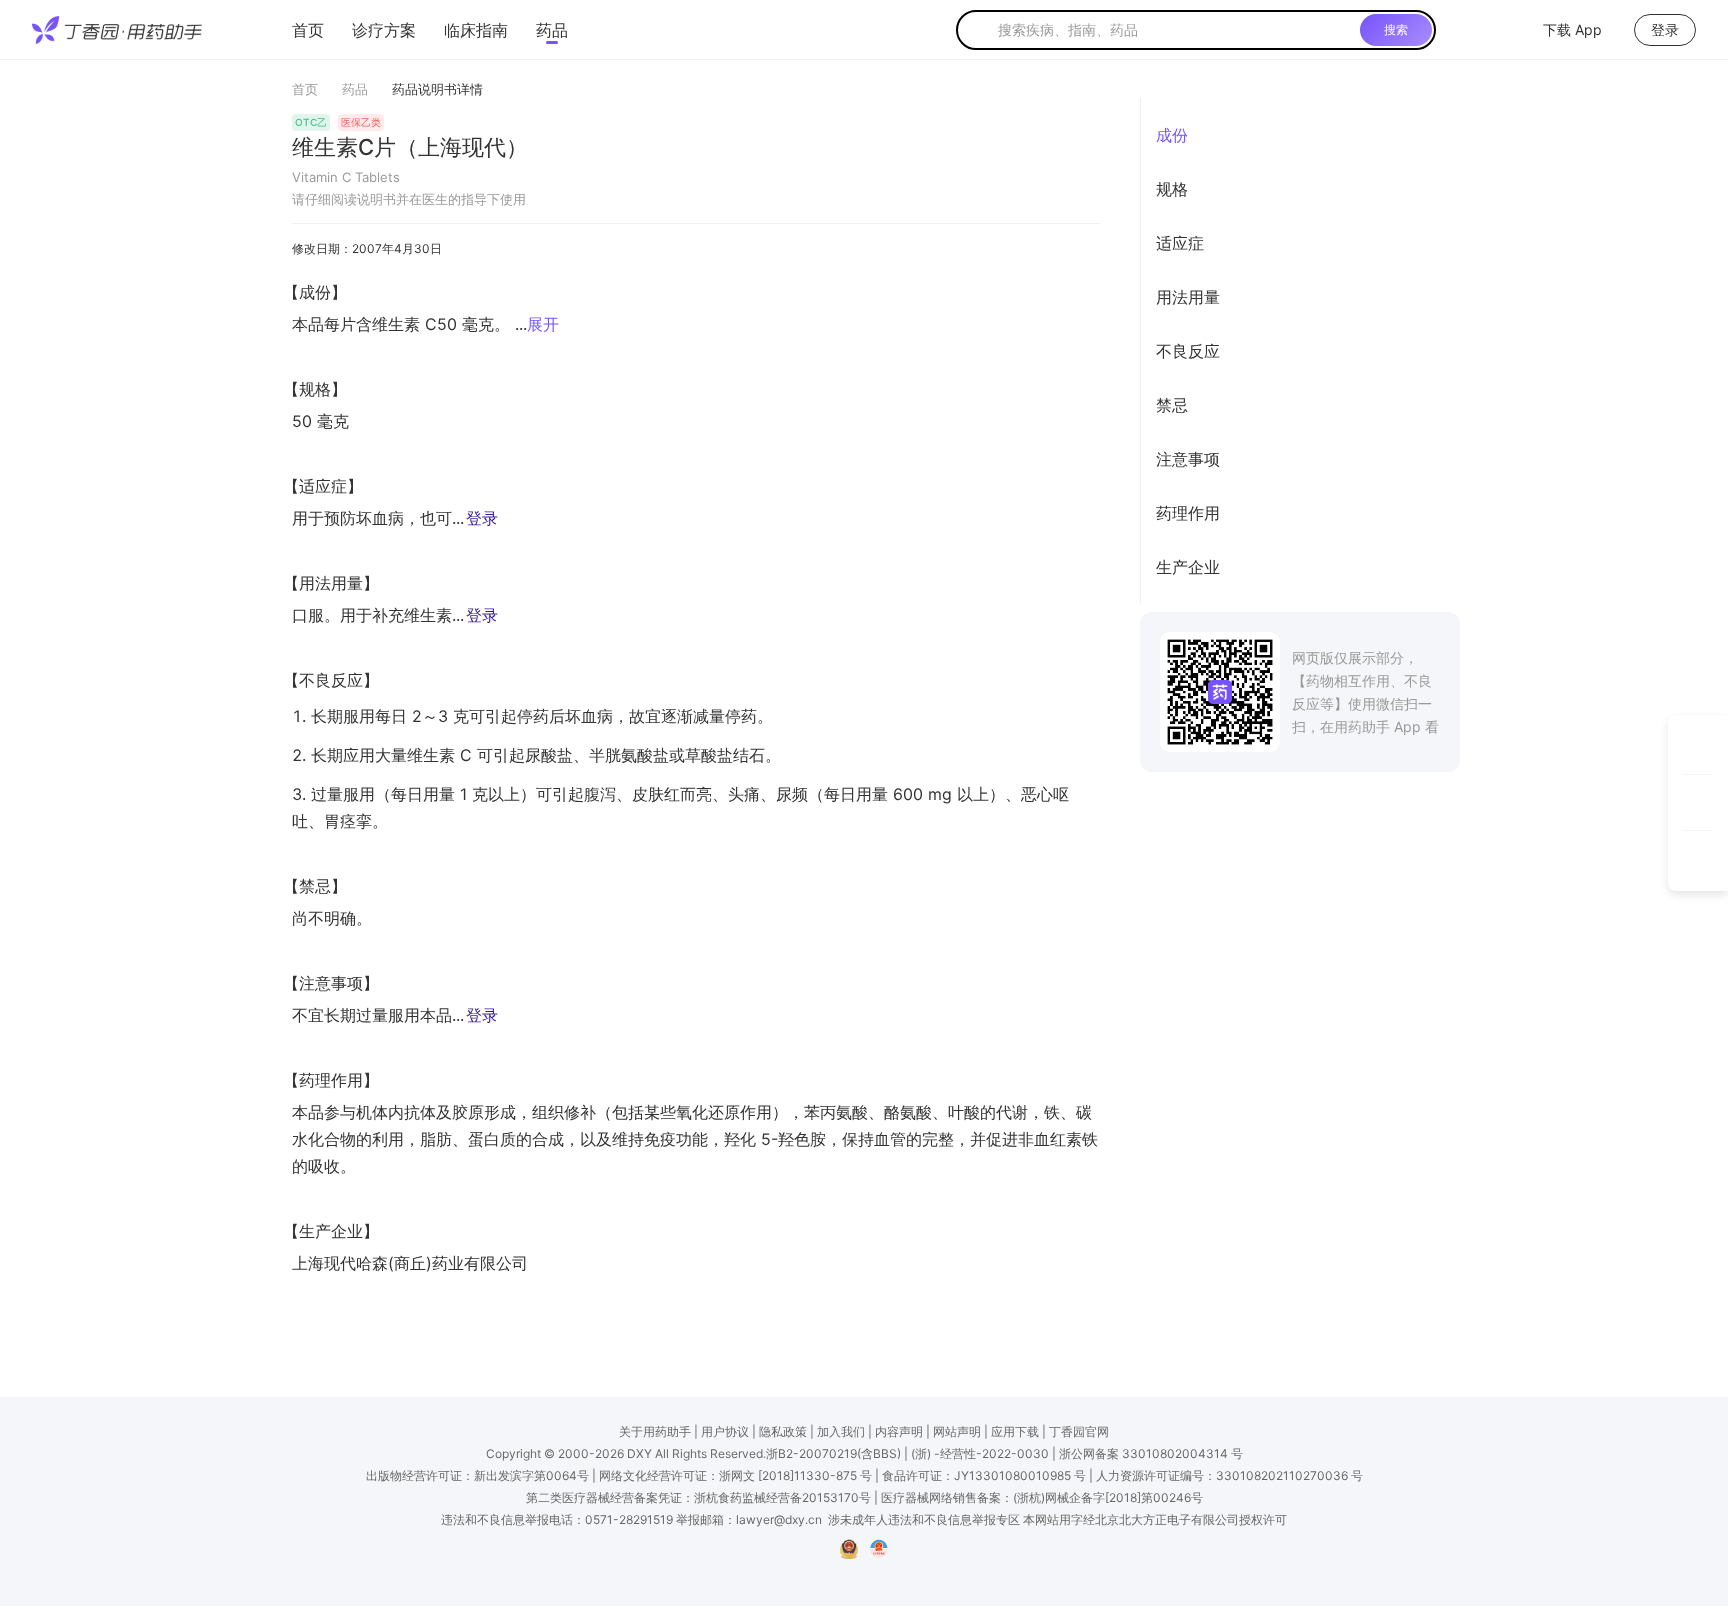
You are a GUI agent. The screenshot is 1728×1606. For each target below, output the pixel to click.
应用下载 (1015, 1431)
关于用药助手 (655, 1431)
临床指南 (476, 30)
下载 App (1572, 29)
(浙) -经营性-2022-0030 (980, 1453)
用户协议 (725, 1431)
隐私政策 (783, 1431)
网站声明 (957, 1431)
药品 (552, 30)
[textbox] (1175, 30)
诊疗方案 (384, 30)
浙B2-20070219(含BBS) (833, 1453)
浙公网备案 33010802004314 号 (1151, 1453)
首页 (308, 30)
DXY (639, 1453)
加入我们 (841, 1431)
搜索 (1396, 29)
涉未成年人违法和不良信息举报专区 (924, 1519)
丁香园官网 (1079, 1431)
